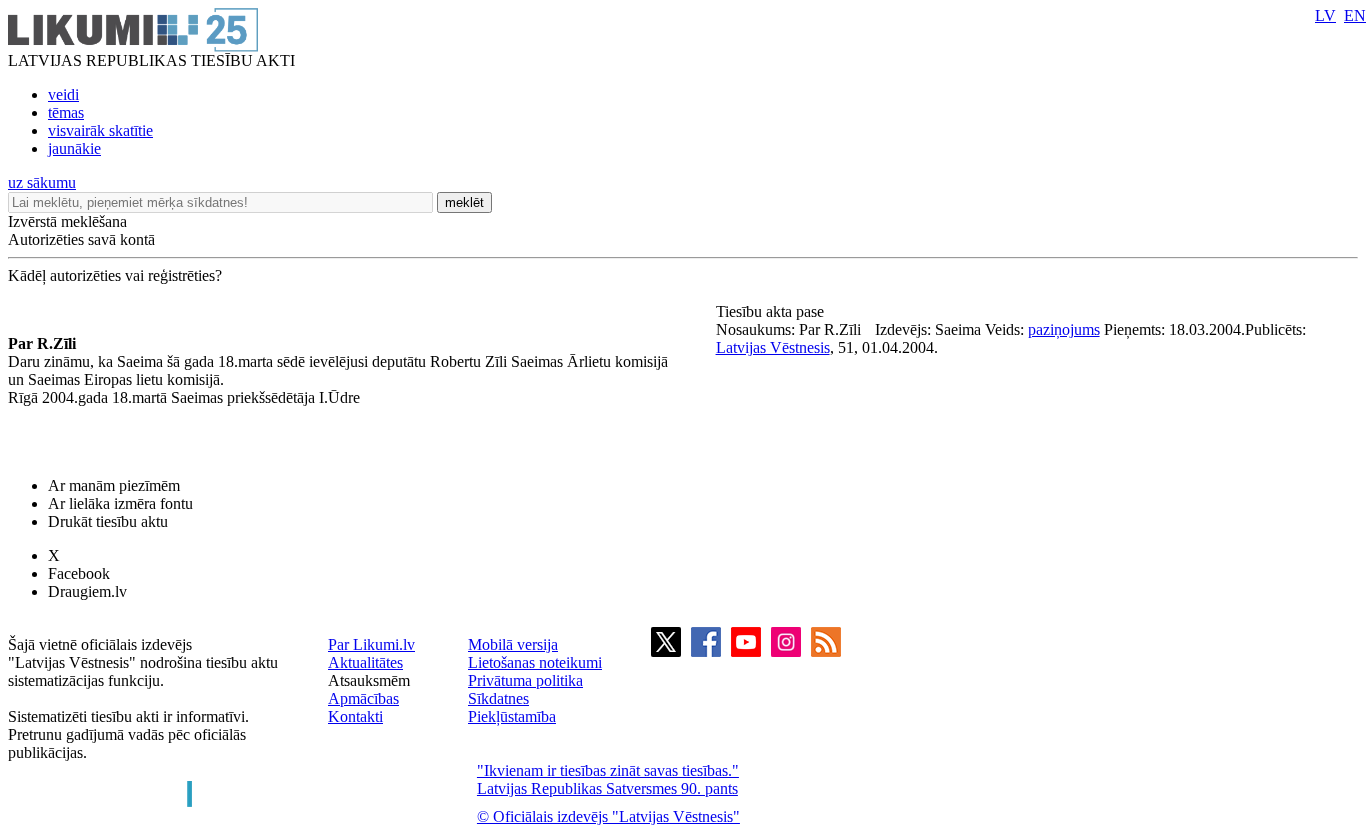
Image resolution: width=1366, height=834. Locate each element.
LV (1325, 15)
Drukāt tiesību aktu (108, 521)
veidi (63, 94)
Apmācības (363, 698)
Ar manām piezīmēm (114, 485)
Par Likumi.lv (371, 644)
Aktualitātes (365, 662)
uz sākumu (42, 182)
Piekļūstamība (512, 716)
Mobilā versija (513, 644)
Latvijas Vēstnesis (773, 347)
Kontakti (355, 716)
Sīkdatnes (498, 698)
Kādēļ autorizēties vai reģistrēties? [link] (115, 275)
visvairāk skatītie (100, 130)
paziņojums (1064, 329)
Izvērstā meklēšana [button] (67, 221)
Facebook (79, 573)
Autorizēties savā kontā (81, 239)
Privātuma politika (525, 680)
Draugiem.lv (87, 591)
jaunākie (74, 148)
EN (1355, 15)
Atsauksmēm (369, 680)
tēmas (66, 112)
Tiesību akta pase (772, 311)
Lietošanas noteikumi (535, 662)
